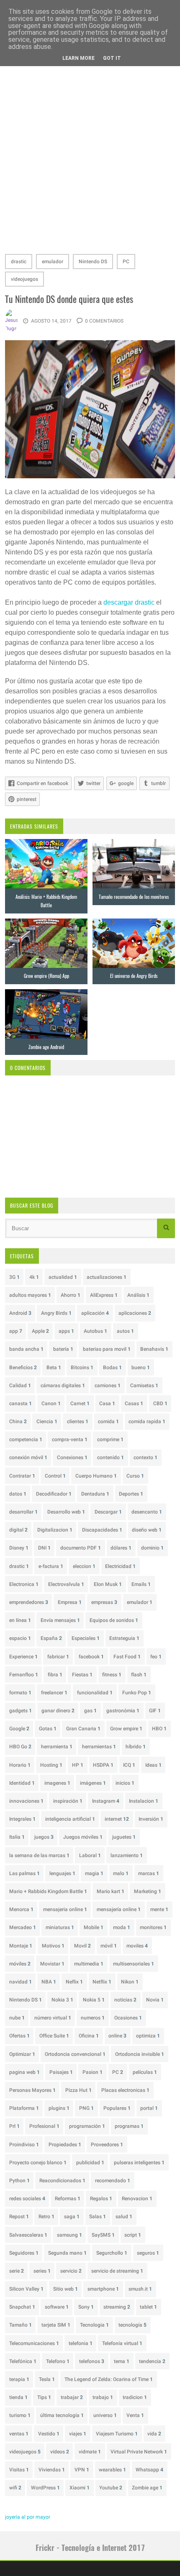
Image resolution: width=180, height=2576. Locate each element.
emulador (53, 262)
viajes (78, 2434)
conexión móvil (28, 1457)
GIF (155, 1711)
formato (20, 1693)
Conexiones (72, 1457)
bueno (141, 1368)
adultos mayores (30, 1295)
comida (108, 1421)
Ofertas (19, 2036)
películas (145, 2072)
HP (78, 1765)
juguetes (124, 1837)
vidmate (90, 2452)
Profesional (44, 2126)
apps (66, 1331)
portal (149, 2108)
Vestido (49, 2434)
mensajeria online (65, 1909)
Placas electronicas (125, 2090)
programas (129, 2126)
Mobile (94, 1927)
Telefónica (23, 2361)
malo (121, 1873)
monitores (153, 1927)
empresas (104, 1602)
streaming (117, 2307)
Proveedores (107, 2145)
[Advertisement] (90, 154)
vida (154, 2434)
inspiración (68, 1801)
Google (19, 1729)
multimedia (89, 1964)
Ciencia (47, 1421)
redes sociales (27, 2199)
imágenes (93, 1783)
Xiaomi (80, 2488)
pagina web (24, 2072)
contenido (111, 1457)
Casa (107, 1403)
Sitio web (66, 2289)
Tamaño (21, 2325)
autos (125, 1331)
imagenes (57, 1783)
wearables (112, 2470)
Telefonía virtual (122, 2343)
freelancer (54, 1693)
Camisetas (144, 1385)
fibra (55, 1675)
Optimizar (22, 2054)
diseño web (147, 1530)
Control (55, 1476)
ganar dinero (58, 1711)
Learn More (78, 58)
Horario (20, 1765)
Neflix (74, 1982)
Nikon (130, 1982)
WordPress (45, 2488)
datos (18, 1494)
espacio (20, 1638)
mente (159, 1909)
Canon (51, 1403)
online (117, 2036)
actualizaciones (107, 1277)
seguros (148, 2253)
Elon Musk (108, 1584)
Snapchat (22, 2307)
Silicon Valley (26, 2289)
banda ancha (26, 1349)
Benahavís (154, 1349)
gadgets (21, 1711)
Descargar (108, 1512)
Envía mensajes (60, 1620)
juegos (44, 1837)
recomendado (113, 2181)
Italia (17, 1837)
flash (139, 1675)
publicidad (90, 2163)
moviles (137, 1946)
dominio (152, 1548)
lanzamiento (127, 1855)
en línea (20, 1620)
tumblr (158, 783)
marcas (149, 1873)
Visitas (19, 2470)
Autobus (95, 1331)
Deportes (131, 1494)
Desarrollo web (66, 1512)
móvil (109, 1946)
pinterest (27, 799)
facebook (91, 1657)
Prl (14, 2126)
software (57, 2307)
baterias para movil (107, 1349)
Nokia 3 (62, 2000)
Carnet (80, 1403)
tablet (148, 2307)
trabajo (103, 2397)
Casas (134, 1403)
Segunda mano (67, 2253)
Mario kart (111, 1891)
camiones (108, 1385)
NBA (49, 1982)
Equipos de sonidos (114, 1620)
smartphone (103, 2289)
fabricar (58, 1657)
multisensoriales (134, 1964)
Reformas (68, 2199)
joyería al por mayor (28, 2517)
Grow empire (126, 1729)
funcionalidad (95, 1693)
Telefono (58, 2361)
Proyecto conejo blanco (38, 2163)
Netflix (102, 1982)
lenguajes (62, 1873)
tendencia (152, 2361)
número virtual (53, 2018)
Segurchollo (112, 2253)
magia (94, 1873)
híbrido (136, 1747)
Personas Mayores (32, 2090)
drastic (19, 262)
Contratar (22, 1476)
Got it (112, 58)
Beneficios (23, 1368)
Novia (155, 2000)
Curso (135, 1476)
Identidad (22, 1783)
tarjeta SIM (56, 2325)
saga (72, 2217)
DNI (44, 1548)
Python (19, 2181)
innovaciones (26, 1801)
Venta (135, 2415)
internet (117, 1819)
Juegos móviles (83, 1837)
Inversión (151, 1819)
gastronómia (123, 1711)
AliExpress (104, 1295)
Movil (82, 1946)
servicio (71, 2271)
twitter (93, 783)
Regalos (101, 2199)
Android (20, 1313)
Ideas (153, 1765)
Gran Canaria (83, 1729)
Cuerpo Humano (96, 1476)
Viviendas (52, 2470)
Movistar (52, 1964)
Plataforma (24, 2108)
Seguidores (24, 2253)
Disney (19, 1548)
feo (156, 1657)
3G (14, 1277)
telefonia (81, 2343)
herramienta (57, 1747)
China (18, 1421)
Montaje (21, 1946)
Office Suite (54, 2036)
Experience (23, 1657)
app (16, 1331)
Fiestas (82, 1675)
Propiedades (65, 2145)
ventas (19, 2434)
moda (122, 1927)
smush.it (140, 2289)
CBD (160, 1403)
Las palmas (24, 1873)
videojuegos (24, 279)
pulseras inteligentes (139, 2163)
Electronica (24, 1584)
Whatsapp (149, 2470)
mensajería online (119, 1909)
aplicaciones (135, 1313)
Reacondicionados (62, 2181)
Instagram (106, 1801)
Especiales (86, 1638)
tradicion (135, 2397)
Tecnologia (94, 2325)
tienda (18, 2397)
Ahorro (71, 1295)
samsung (69, 2235)
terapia (19, 2379)
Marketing (148, 1891)
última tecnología (62, 2415)
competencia (26, 1439)
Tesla (47, 2379)
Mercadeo (23, 1927)
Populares (117, 2108)
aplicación (95, 1313)
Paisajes (61, 2072)
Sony (86, 2307)
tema (122, 2361)
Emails (141, 1584)
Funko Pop (137, 1693)
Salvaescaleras (28, 2235)
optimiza (148, 2036)
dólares (121, 1548)
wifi (15, 2488)
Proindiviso (24, 2145)
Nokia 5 (94, 2000)
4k (34, 1277)
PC (126, 262)
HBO (159, 1729)
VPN (82, 2470)
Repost (19, 2217)
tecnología (132, 2325)
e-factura (51, 1566)
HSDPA (103, 1765)
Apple (40, 1331)
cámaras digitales (63, 1385)
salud (124, 2217)
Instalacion (144, 1801)
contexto (145, 1457)
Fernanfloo (24, 1675)
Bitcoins (82, 1368)
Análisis (138, 1295)
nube (17, 2018)
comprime (110, 1439)
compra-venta (70, 1439)
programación (87, 2126)
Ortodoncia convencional (75, 2054)
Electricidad (120, 1566)
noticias (125, 2000)
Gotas (48, 1729)
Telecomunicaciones (34, 2343)
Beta (54, 1368)
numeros (93, 2018)
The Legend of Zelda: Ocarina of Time (109, 2379)
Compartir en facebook (42, 783)
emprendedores (29, 1602)
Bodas (112, 1368)
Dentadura (95, 1494)
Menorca (21, 1909)
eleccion (84, 1566)
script (133, 2235)
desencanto (147, 1512)
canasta (21, 1403)
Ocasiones (128, 2018)
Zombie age (147, 2488)
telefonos (92, 2361)
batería (63, 1349)
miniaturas (60, 1927)
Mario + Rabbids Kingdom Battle (48, 1891)
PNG (86, 2108)
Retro (46, 2217)
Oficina (89, 2036)
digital (18, 1530)
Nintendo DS (93, 262)
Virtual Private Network (139, 2452)
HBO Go (20, 1747)
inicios (125, 1783)
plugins (59, 2108)
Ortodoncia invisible (140, 2054)
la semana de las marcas (39, 1855)
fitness (112, 1675)
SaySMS (103, 2235)
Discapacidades (102, 1530)
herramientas (99, 1747)
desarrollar (23, 1512)
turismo (20, 2415)
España (51, 1638)
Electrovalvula (66, 1584)
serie (17, 2271)
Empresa (70, 1602)
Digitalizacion (55, 1530)
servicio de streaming (117, 2271)
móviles (20, 1964)
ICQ (129, 1765)
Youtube (111, 2488)
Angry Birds (56, 1313)
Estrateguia (124, 1638)
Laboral (90, 1855)
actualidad (63, 1277)
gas (90, 1711)
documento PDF (81, 1548)
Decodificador (54, 1494)
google (126, 783)
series (42, 2271)
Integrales (22, 1819)
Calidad (20, 1385)
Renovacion (137, 2199)
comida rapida (147, 1421)
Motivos (53, 1946)
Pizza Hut (78, 2090)
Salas (98, 2217)
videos (60, 2452)
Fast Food (127, 1657)
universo (105, 2415)
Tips (44, 2397)
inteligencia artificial (70, 1819)
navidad (21, 1982)
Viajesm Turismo (117, 2434)
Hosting (51, 1765)
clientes (78, 1421)
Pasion (93, 2072)
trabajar (72, 2397)
